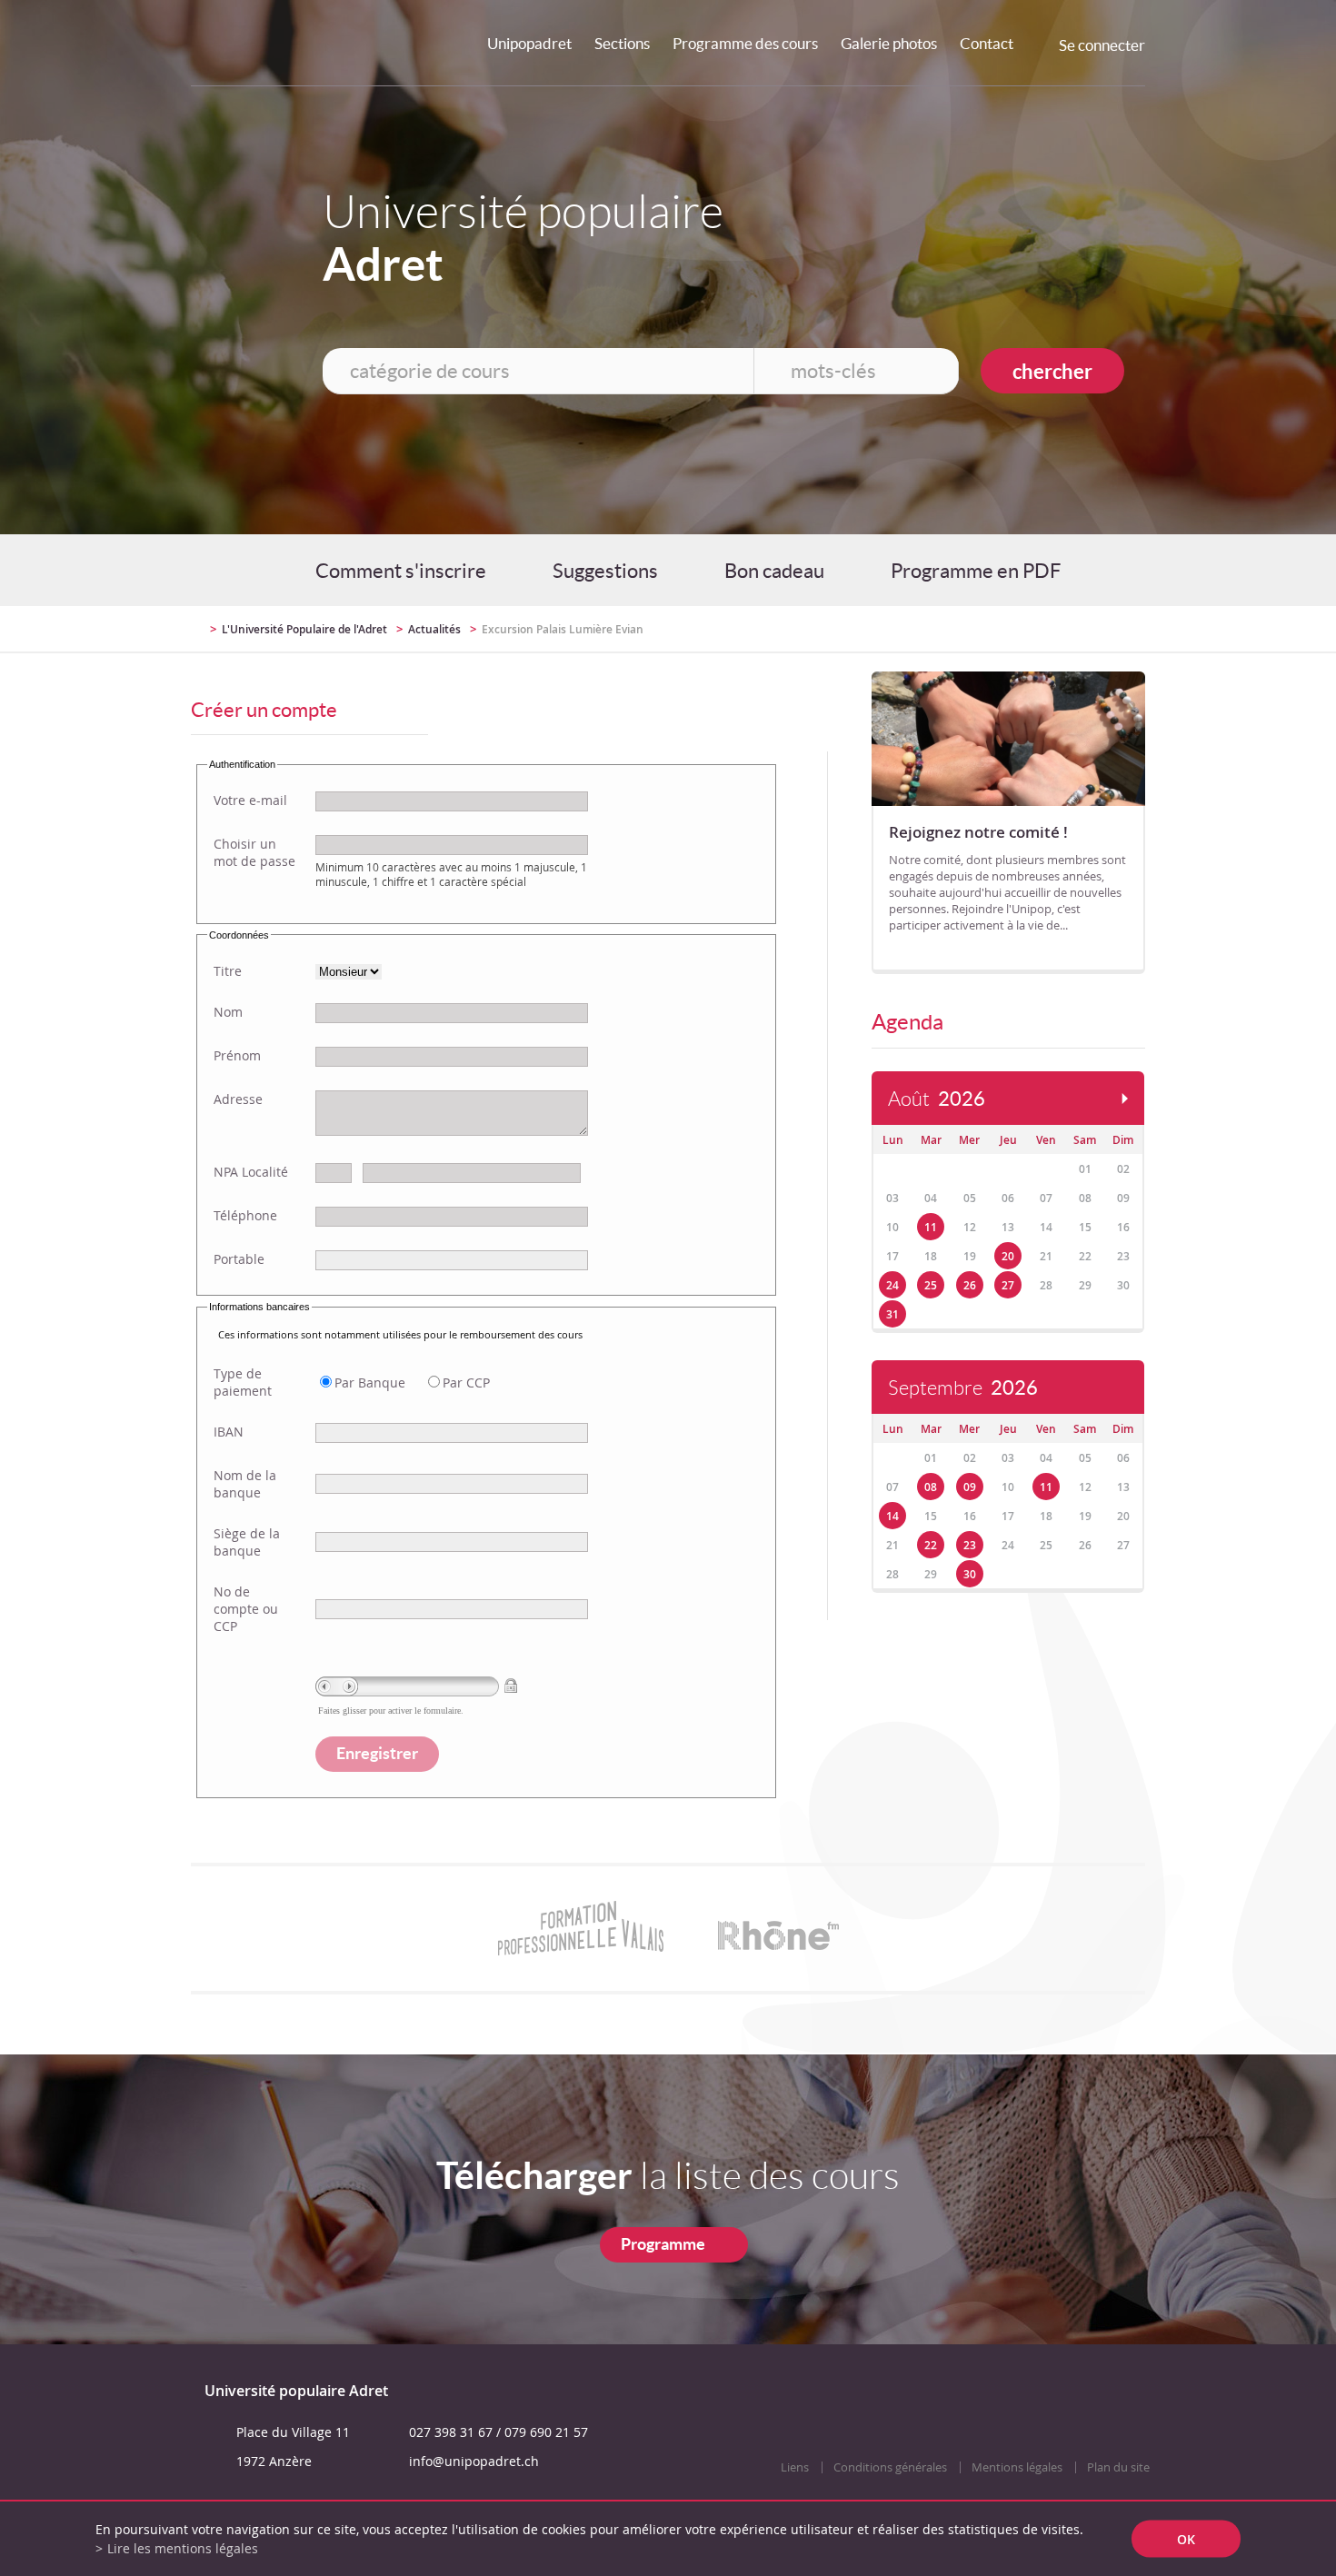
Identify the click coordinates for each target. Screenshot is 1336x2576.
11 (931, 1227)
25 (931, 1285)
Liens (795, 2467)
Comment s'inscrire (401, 571)
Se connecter (1102, 45)
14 (892, 1516)
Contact (987, 43)
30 (970, 1574)
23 (970, 1545)
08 (931, 1487)
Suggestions (605, 571)
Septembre (963, 1388)
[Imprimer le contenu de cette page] (1039, 629)
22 (931, 1545)
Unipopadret (529, 43)
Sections (622, 43)
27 (1008, 1285)
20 (1008, 1256)
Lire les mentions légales (183, 2548)
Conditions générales (890, 2467)
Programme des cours (745, 43)
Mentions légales (1017, 2467)
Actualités (434, 629)
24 (892, 1285)
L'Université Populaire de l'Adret (304, 629)
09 (970, 1487)
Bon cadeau (774, 571)
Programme (663, 2244)
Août (937, 1099)
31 (892, 1314)
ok (1186, 2539)
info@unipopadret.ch (474, 2461)
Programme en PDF (976, 571)
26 (970, 1285)
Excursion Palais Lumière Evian (563, 629)
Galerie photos (889, 43)
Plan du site (1118, 2467)
